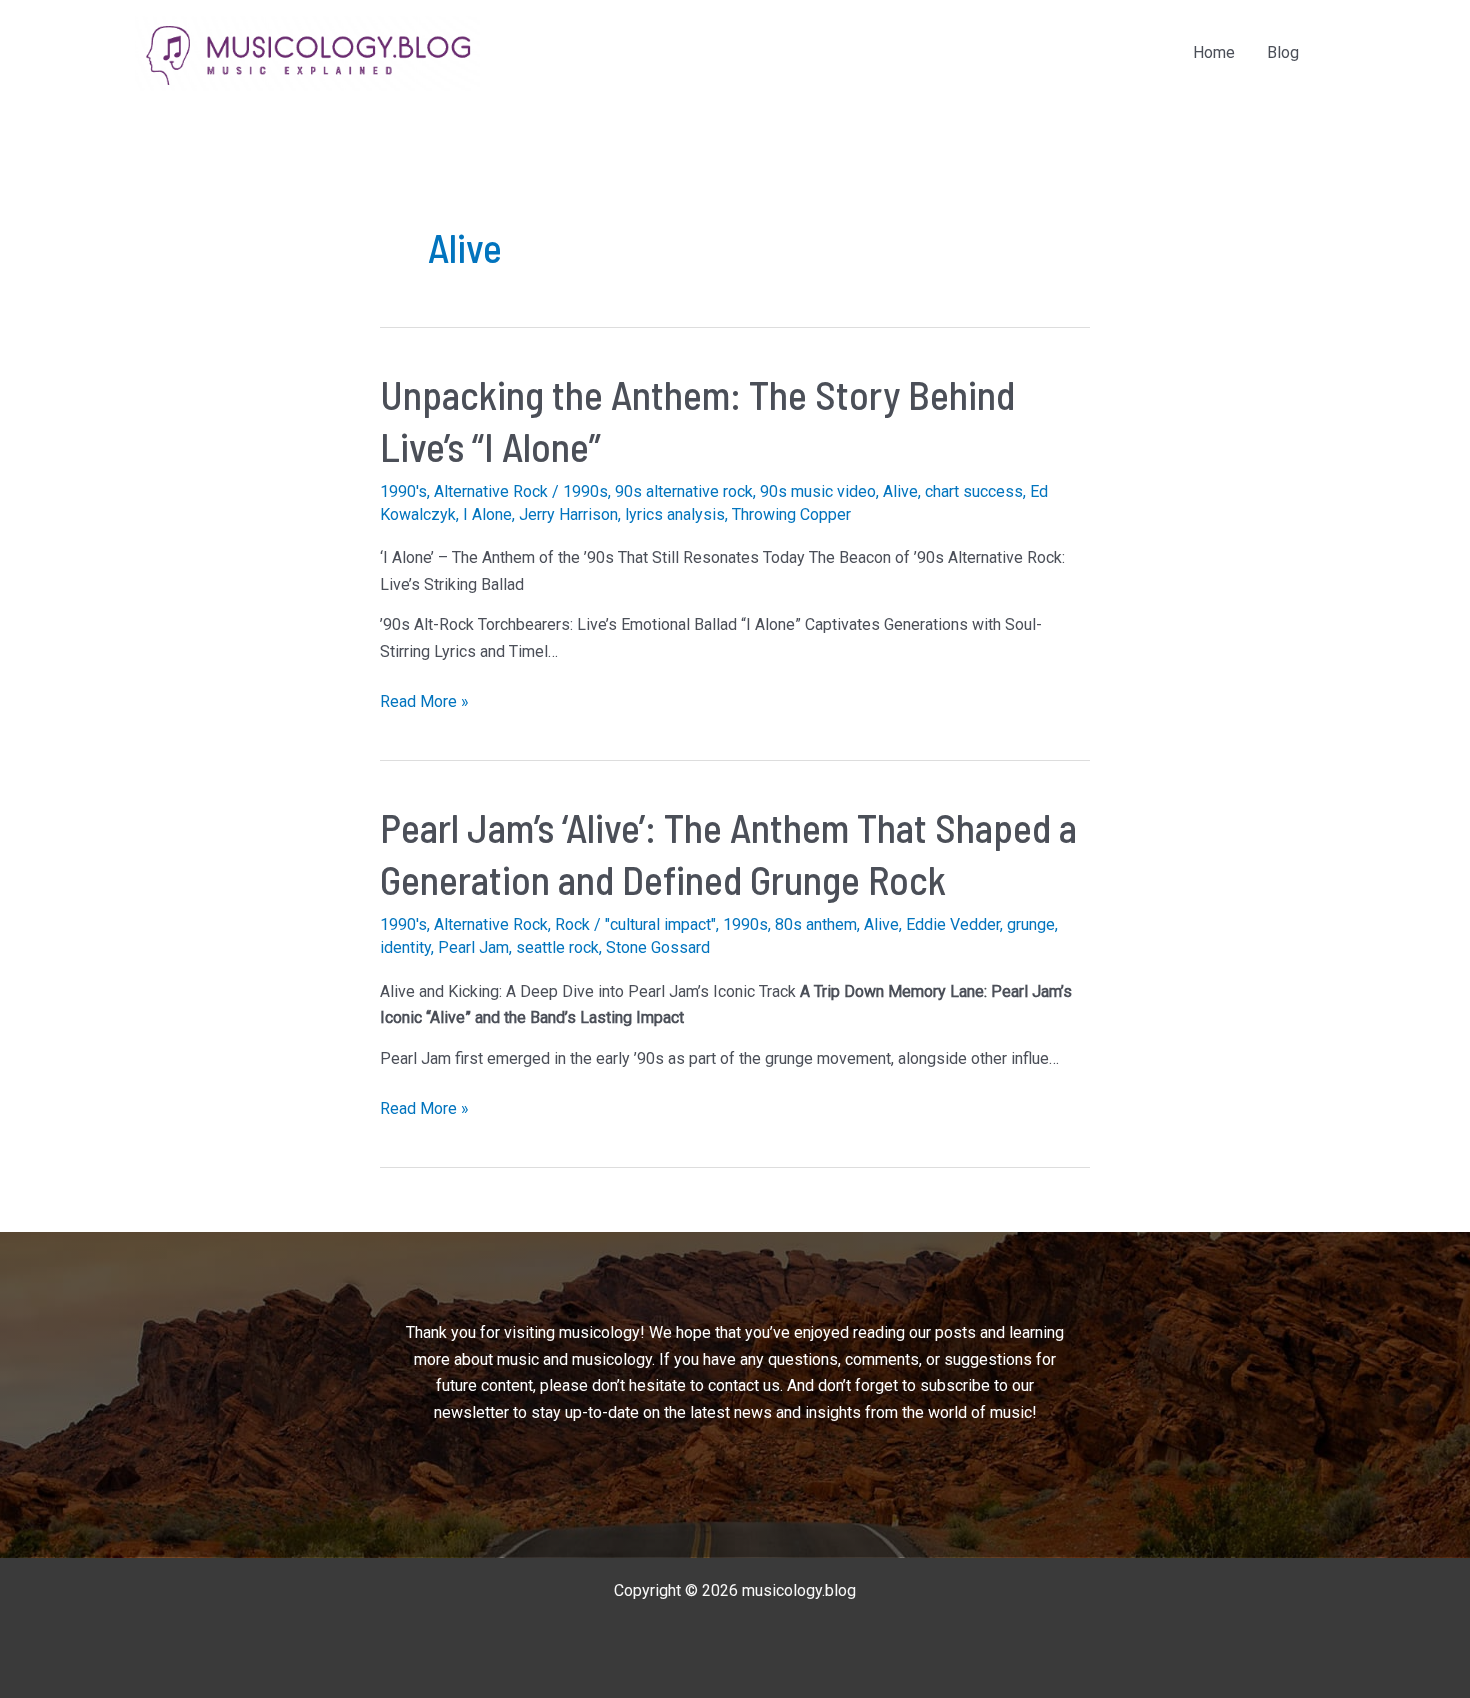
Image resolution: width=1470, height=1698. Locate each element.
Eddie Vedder (953, 924)
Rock (572, 924)
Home (1214, 52)
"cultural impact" (660, 924)
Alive (900, 491)
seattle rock (557, 947)
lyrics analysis (675, 514)
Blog (1283, 52)
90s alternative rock (684, 491)
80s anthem (816, 924)
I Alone (487, 514)
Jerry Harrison (568, 514)
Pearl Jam (473, 947)
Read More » (424, 703)
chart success (974, 491)
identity (405, 947)
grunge (1031, 924)
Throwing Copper (791, 514)
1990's (403, 491)
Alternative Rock (491, 491)
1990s (585, 491)
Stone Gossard (658, 947)
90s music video (818, 491)
